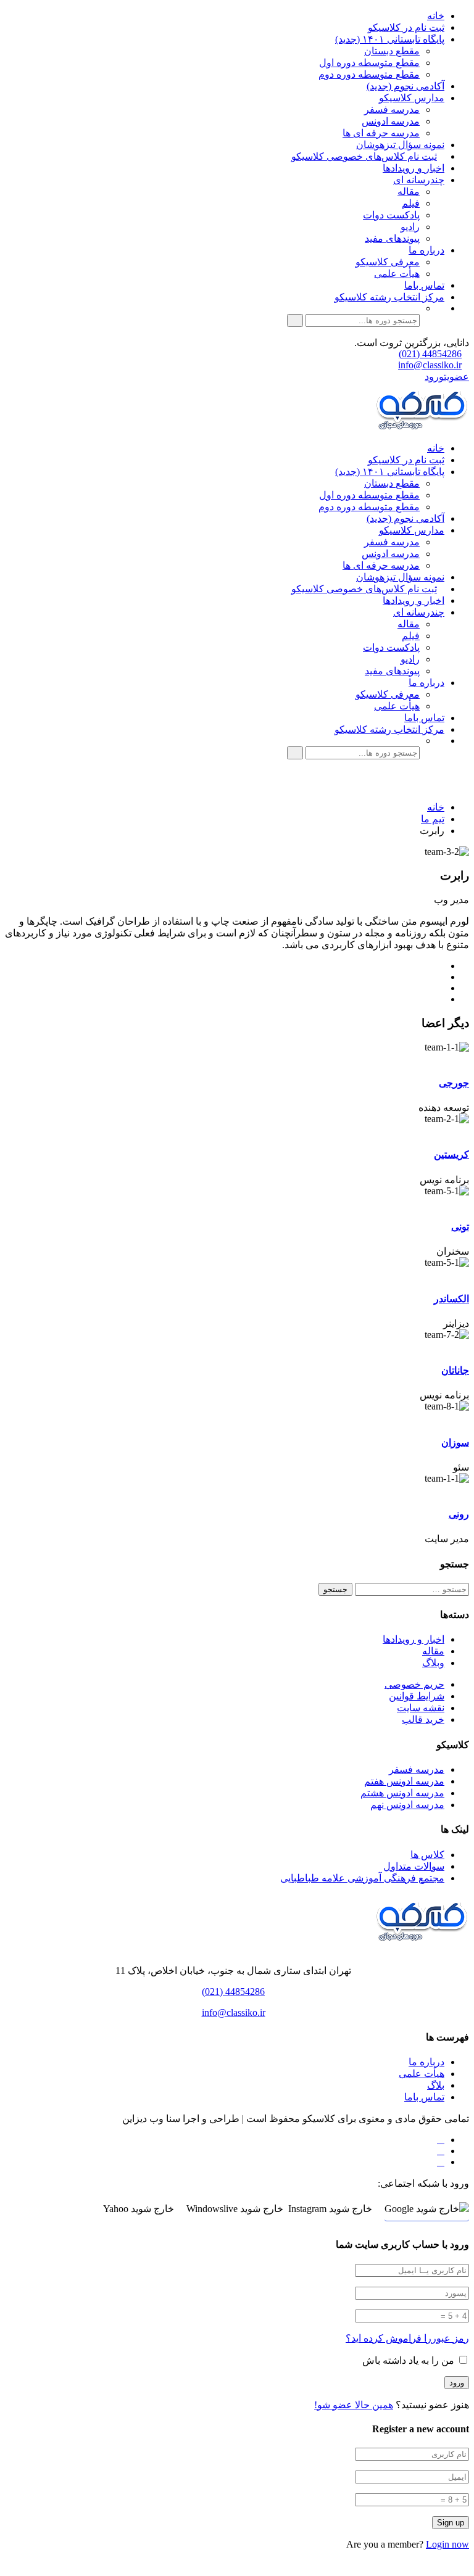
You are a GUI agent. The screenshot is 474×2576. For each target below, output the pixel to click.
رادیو (410, 227)
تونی (460, 1227)
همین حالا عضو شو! (354, 2405)
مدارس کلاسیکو (412, 98)
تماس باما (424, 285)
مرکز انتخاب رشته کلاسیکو (389, 297)
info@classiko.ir (430, 365)
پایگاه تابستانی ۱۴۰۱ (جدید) (390, 39)
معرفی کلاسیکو (388, 262)
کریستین (451, 1154)
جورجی (454, 1083)
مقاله (409, 192)
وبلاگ (433, 1663)
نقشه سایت (421, 1708)
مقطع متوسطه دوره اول (369, 63)
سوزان (455, 1443)
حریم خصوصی (414, 1684)
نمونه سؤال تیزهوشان (400, 145)
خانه (436, 16)
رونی (459, 1514)
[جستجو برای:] (411, 1589)
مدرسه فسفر (392, 109)
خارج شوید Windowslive (235, 2209)
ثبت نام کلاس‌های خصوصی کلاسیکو (364, 156)
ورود (434, 377)
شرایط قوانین (417, 1696)
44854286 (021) (430, 354)
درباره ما (426, 250)
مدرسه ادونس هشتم (402, 1793)
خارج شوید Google (422, 2209)
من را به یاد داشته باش (410, 2360)
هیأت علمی (397, 274)
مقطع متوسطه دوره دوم (369, 74)
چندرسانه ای (419, 180)
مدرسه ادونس (391, 121)
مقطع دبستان (392, 51)
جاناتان (455, 1370)
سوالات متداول (414, 1866)
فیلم (411, 203)
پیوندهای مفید (392, 238)
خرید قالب (423, 1719)
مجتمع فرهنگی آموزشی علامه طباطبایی (362, 1878)
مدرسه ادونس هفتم (404, 1781)
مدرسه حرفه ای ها (381, 133)
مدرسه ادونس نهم (407, 1805)
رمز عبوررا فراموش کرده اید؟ (407, 2338)
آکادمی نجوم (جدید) (405, 86)
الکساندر (451, 1299)
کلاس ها (427, 1855)
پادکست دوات (391, 215)
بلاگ (436, 2085)
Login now (447, 2544)
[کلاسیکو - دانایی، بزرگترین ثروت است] (422, 427)
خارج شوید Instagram (330, 2209)
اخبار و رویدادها (414, 168)
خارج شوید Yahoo (139, 2209)
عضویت (456, 377)
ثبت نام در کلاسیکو (406, 27)
